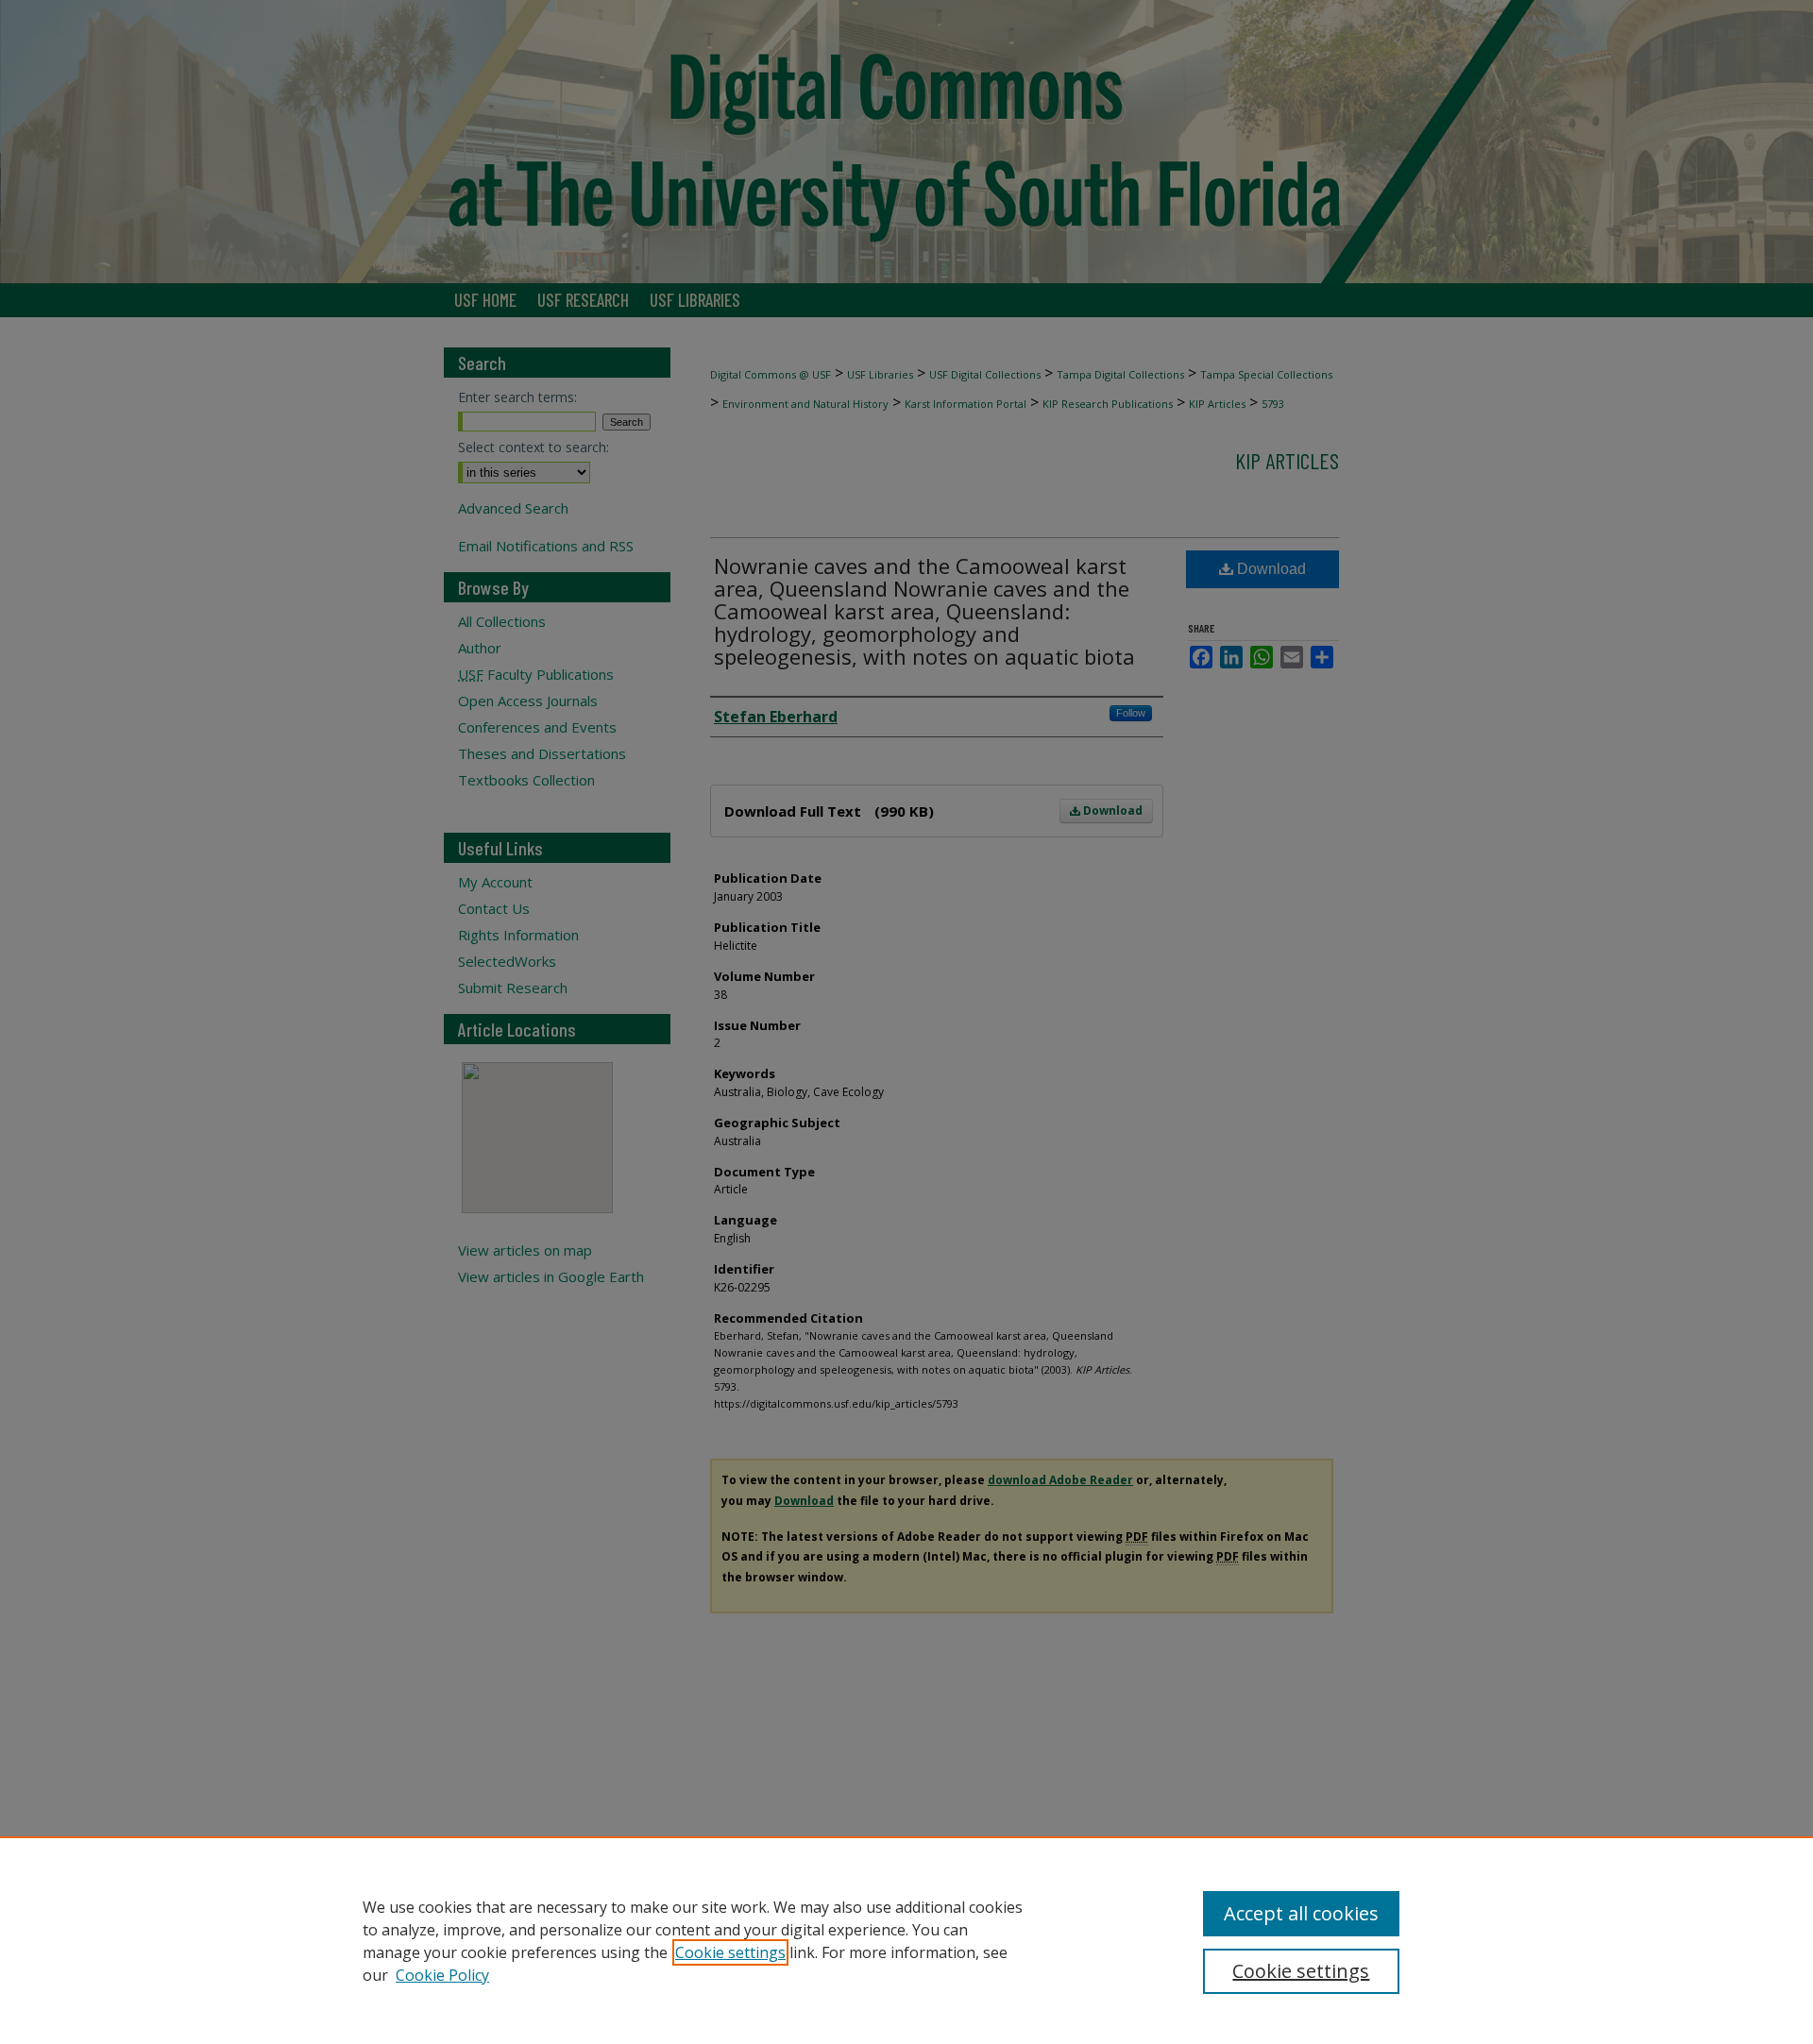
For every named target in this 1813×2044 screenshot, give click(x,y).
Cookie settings (730, 1952)
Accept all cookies (1301, 1913)
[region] (906, 1940)
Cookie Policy (442, 1975)
